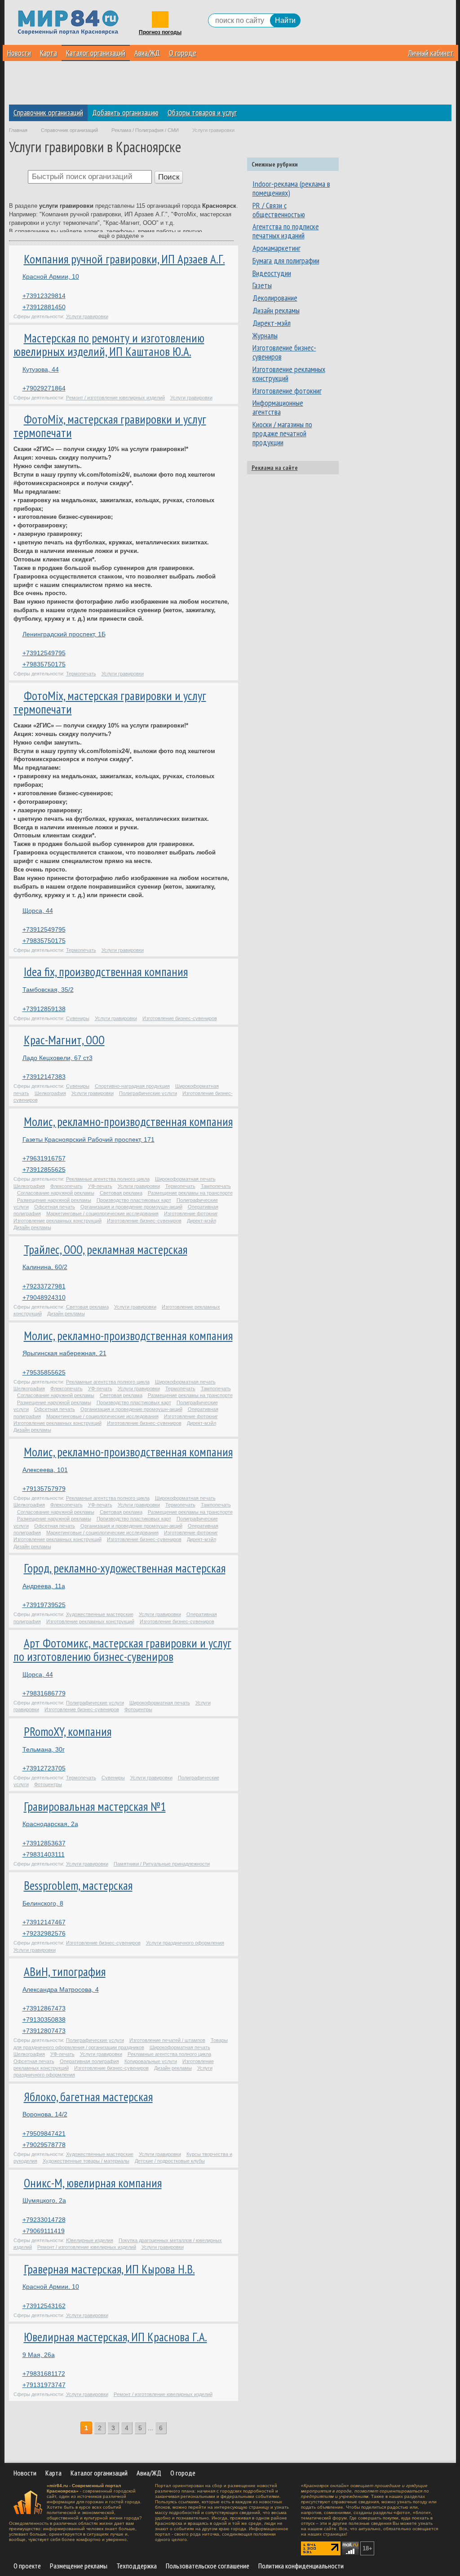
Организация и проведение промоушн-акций (131, 1207)
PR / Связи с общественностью (279, 210)
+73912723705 (44, 1768)
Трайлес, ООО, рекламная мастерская (106, 1249)
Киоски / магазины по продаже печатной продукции (282, 433)
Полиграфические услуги (148, 1093)
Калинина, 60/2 (45, 1267)
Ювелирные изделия (90, 2240)
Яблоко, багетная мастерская (88, 2097)
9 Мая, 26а (39, 2355)
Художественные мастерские (100, 1614)
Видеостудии (272, 273)
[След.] (173, 2428)
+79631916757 (44, 1158)
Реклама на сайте (275, 468)
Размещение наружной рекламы (54, 1200)
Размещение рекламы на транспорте (190, 1193)
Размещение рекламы (79, 2566)
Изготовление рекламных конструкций (57, 1221)
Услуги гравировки (87, 316)
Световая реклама (121, 1193)
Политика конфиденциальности (301, 2566)
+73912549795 (44, 653)
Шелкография (50, 1093)
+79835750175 (44, 664)
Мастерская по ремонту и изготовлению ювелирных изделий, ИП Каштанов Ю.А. (109, 345)
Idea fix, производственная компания (106, 972)
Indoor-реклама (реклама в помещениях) (291, 188)
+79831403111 (44, 1854)
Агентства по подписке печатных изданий (286, 231)
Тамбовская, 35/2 (48, 990)
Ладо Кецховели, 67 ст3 (57, 1058)
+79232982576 (44, 1933)
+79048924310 (44, 1297)
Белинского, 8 (43, 1903)
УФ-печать (100, 1186)
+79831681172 (44, 2374)
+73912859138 (44, 1009)
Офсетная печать (55, 1207)
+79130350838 (44, 2020)
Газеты (262, 285)
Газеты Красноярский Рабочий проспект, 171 (88, 1139)
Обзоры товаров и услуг (202, 112)
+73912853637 (44, 1843)
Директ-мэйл (201, 1221)
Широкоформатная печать (185, 1179)
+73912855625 (44, 1170)
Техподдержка (137, 2566)
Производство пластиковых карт (134, 1200)
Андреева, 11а (44, 1586)
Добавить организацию (125, 112)
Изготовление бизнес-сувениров (180, 1018)
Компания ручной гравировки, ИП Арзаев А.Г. (124, 259)
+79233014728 (44, 2220)
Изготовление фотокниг (191, 1214)
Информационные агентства (278, 407)
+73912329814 (44, 296)
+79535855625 (44, 1372)
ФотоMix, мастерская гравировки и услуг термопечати (110, 426)
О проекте (27, 2566)
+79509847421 (44, 2134)
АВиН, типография (65, 1971)
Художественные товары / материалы (86, 2161)
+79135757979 (44, 1489)
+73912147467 (44, 1922)
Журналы (265, 335)
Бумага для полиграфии (286, 261)
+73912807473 (44, 2031)
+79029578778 (44, 2145)
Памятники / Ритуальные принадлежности (162, 1864)
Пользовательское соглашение (208, 2566)
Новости (19, 53)
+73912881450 (44, 307)
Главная (18, 130)
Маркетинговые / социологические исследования (102, 1214)
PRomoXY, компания (68, 1731)
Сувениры (78, 1018)
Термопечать (81, 674)
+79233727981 (44, 1286)
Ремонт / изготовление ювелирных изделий (115, 398)
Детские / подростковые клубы (170, 2161)
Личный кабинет (431, 53)
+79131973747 (44, 2385)
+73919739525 (44, 1605)
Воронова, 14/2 (45, 2114)
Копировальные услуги (151, 2061)
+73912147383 (44, 1077)
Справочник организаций (48, 112)
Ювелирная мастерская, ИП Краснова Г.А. (115, 2337)
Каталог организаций (96, 53)
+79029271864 (44, 388)
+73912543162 (44, 2306)
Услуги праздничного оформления (185, 1943)
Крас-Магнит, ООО (64, 1040)
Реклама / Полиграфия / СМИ (145, 130)
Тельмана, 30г (44, 1749)
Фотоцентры (138, 1709)
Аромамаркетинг (276, 248)
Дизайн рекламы (32, 1227)
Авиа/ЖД (147, 53)
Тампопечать (216, 1186)
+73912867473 (44, 2008)
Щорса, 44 (38, 911)
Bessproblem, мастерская (78, 1885)
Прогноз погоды (160, 33)
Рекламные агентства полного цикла (108, 1179)
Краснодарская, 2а (50, 1824)
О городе (183, 53)
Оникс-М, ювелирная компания (93, 2183)
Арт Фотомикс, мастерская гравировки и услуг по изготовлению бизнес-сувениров (122, 1650)
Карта (49, 53)
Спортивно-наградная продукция (132, 1086)
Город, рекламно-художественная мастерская (125, 1568)
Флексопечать (66, 1186)
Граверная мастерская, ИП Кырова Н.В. (109, 2269)
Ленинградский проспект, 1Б (64, 634)
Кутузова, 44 (41, 369)
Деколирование (275, 298)
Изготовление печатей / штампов (167, 2040)
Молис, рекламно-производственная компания (128, 1122)
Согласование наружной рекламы (56, 1193)
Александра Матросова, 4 (61, 1989)
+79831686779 (44, 1693)
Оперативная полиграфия (89, 2061)
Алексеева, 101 (45, 1470)
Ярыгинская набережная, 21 (64, 1353)
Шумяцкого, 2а (44, 2200)
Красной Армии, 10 (51, 276)
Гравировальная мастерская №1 (95, 1806)
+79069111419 (44, 2231)
